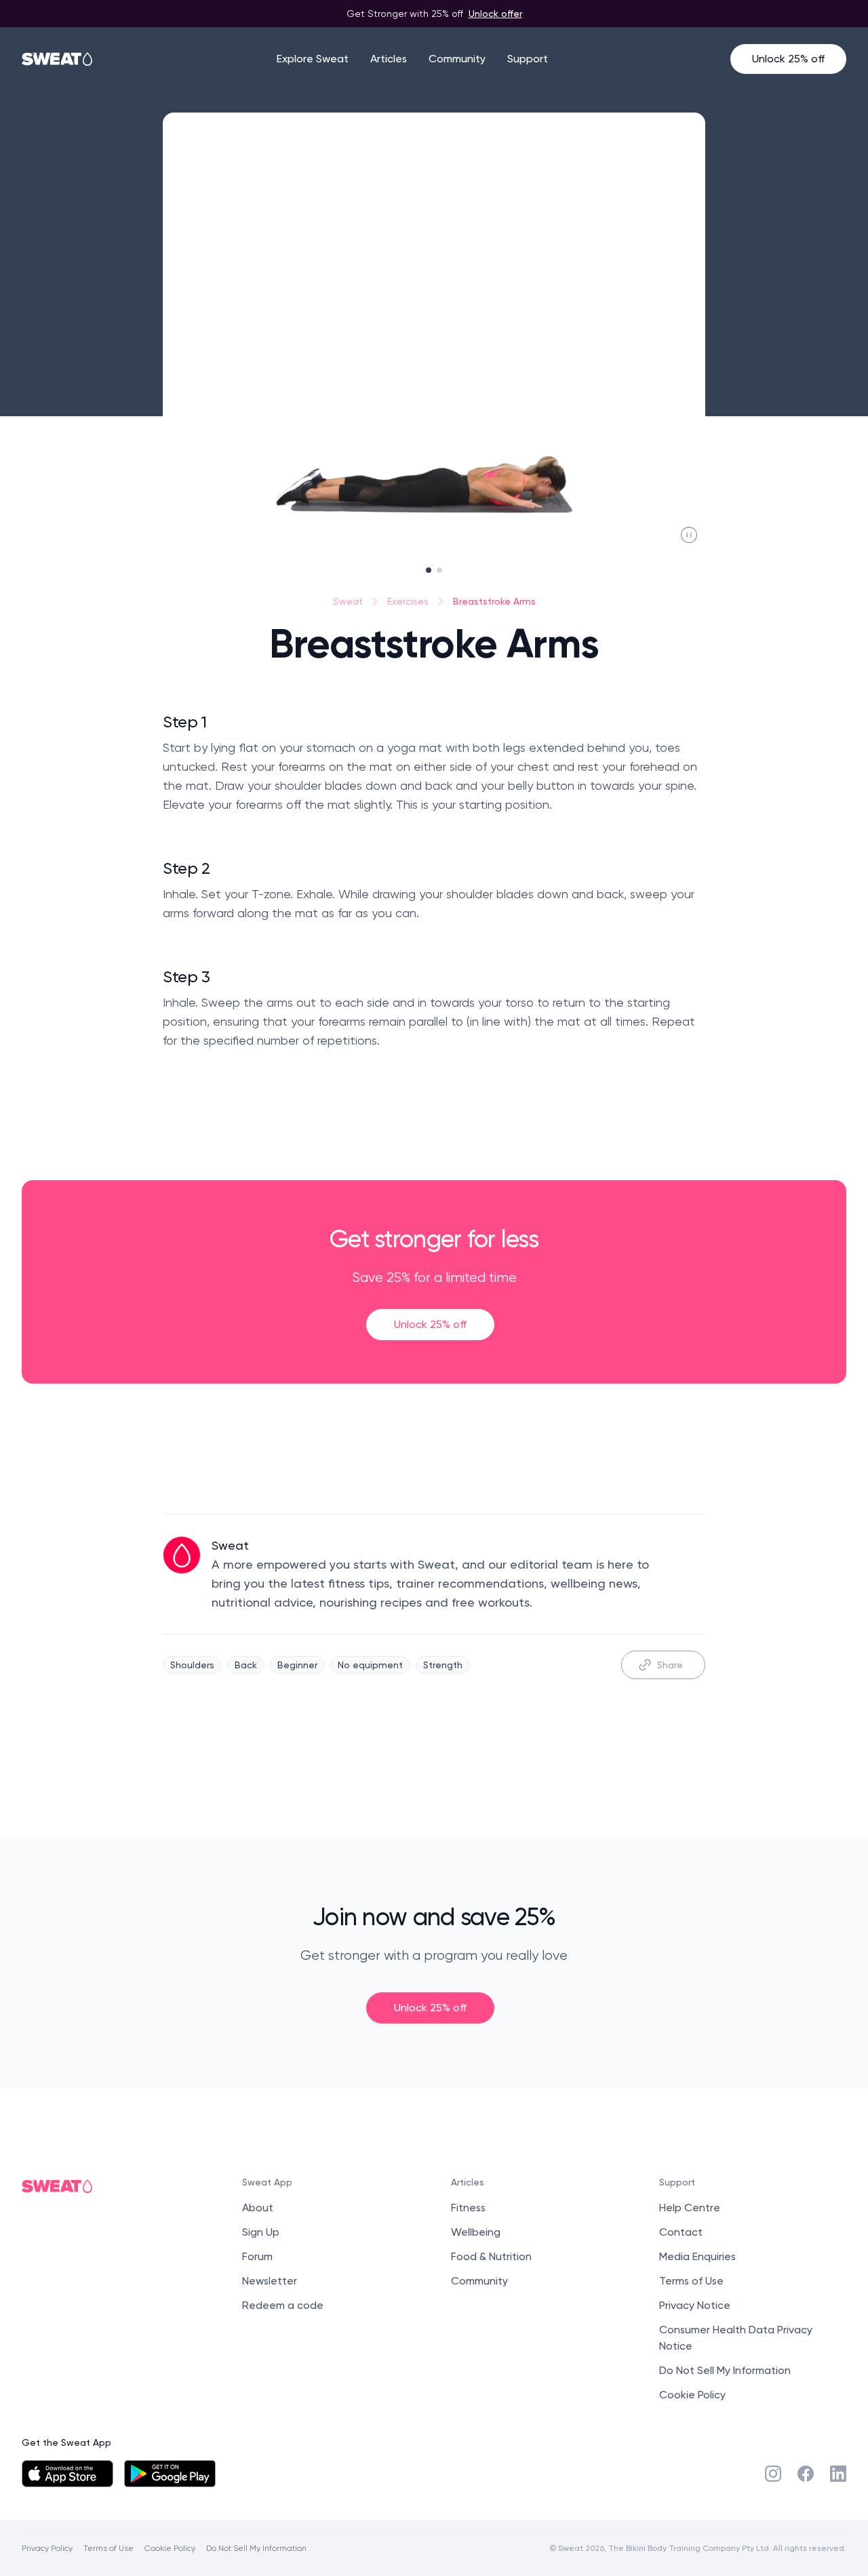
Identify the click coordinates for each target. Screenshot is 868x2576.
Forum (257, 2256)
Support (528, 59)
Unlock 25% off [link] (430, 1324)
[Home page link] (58, 59)
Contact (681, 2232)
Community (457, 59)
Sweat (348, 601)
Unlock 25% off (788, 59)
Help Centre (690, 2208)
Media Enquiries (697, 2256)
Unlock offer (495, 13)
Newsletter (270, 2281)
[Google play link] (170, 2474)
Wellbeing (476, 2232)
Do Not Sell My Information (725, 2370)
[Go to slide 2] (439, 570)
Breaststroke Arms (494, 601)
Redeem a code (283, 2305)
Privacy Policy (47, 2548)
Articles (389, 59)
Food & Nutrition (491, 2256)
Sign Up (261, 2232)
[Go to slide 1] (429, 570)
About (258, 2208)
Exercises (408, 601)
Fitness (468, 2208)
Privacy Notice (695, 2305)
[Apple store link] (67, 2474)
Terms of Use (691, 2281)
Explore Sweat (313, 59)
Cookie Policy (692, 2395)
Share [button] (670, 1665)
